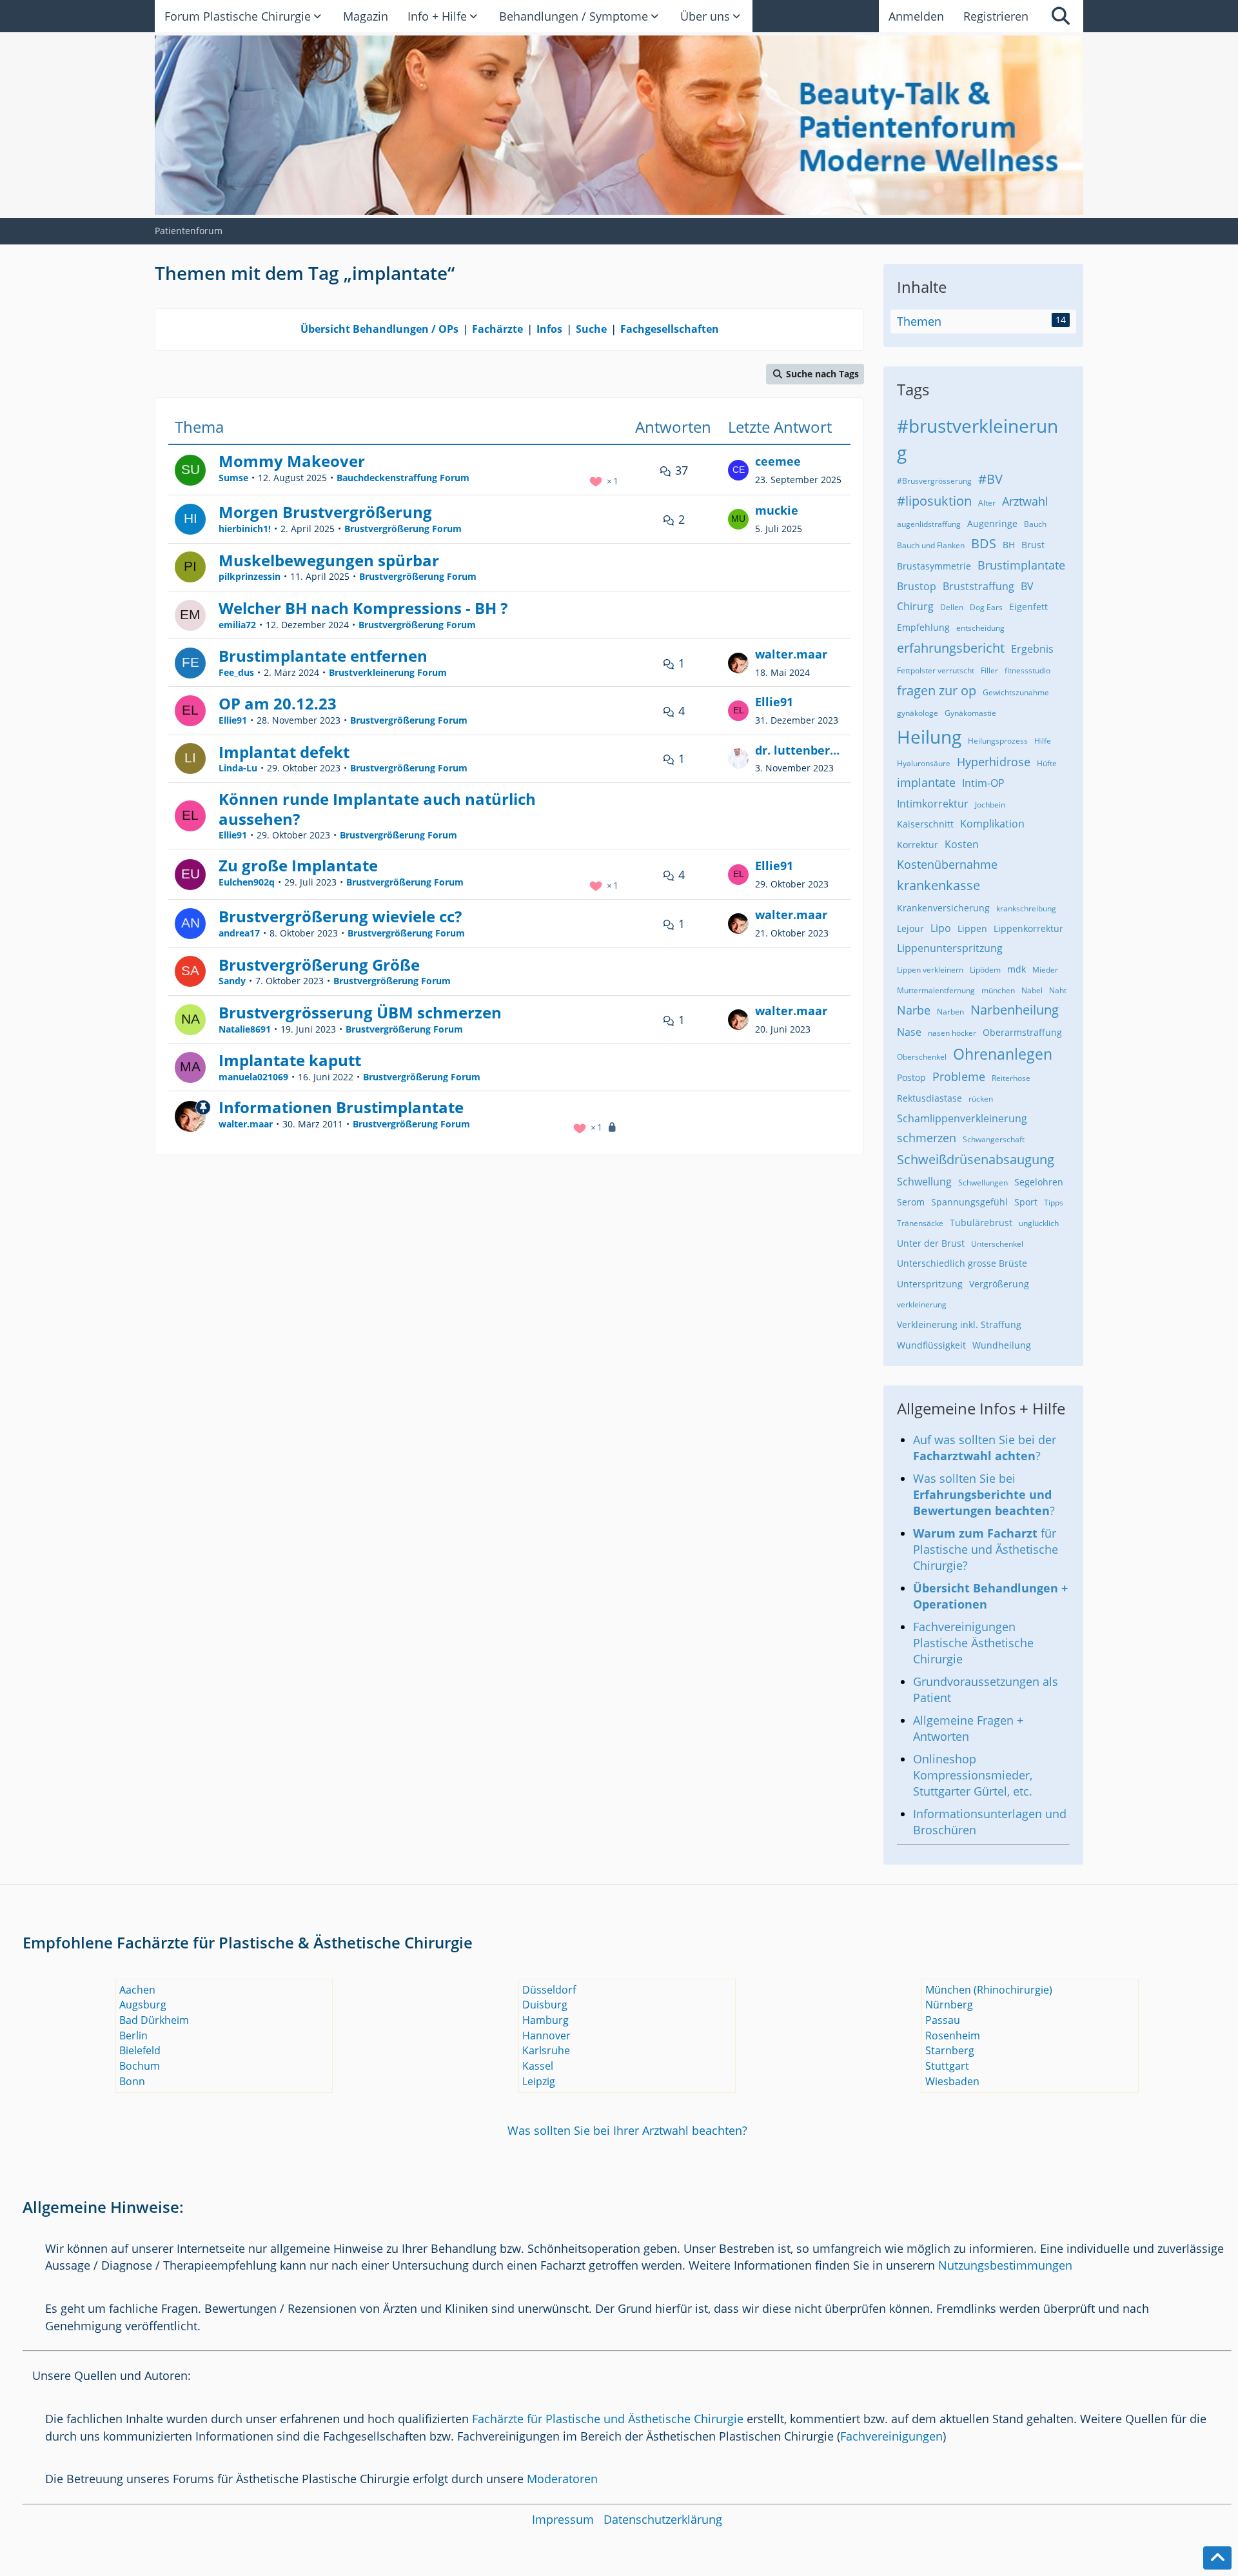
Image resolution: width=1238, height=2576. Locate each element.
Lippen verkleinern (930, 970)
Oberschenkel (922, 1057)
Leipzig (539, 2081)
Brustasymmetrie (934, 566)
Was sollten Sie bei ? (984, 1494)
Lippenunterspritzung (950, 948)
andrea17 (239, 933)
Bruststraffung (978, 586)
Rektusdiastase (929, 1098)
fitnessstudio (1027, 670)
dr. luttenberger (800, 750)
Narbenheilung (1015, 1010)
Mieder (1045, 970)
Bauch (1035, 524)
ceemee (778, 461)
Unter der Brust (931, 1243)
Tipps (1054, 1203)
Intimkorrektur (933, 804)
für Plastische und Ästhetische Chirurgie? (986, 1549)
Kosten (962, 844)
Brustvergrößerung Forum (403, 529)
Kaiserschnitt (925, 824)
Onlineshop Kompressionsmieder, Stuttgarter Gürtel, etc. (973, 1775)
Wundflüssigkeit (931, 1345)
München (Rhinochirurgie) (989, 1990)
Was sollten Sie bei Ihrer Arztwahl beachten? (627, 2130)
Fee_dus (236, 672)
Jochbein (990, 805)
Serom (911, 1202)
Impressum (563, 2519)
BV (1027, 586)
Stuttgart (947, 2066)
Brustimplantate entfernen (323, 656)
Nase (909, 1032)
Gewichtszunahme (1016, 692)
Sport (1026, 1202)
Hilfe (1043, 741)
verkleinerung (922, 1304)
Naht (1058, 990)
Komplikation (992, 824)
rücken (981, 1099)
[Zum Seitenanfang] (1217, 2558)
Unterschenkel (997, 1244)
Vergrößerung (999, 1284)
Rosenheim (953, 2036)
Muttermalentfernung (936, 990)
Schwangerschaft (994, 1139)
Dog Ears (986, 607)
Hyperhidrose (994, 762)
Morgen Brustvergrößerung (325, 512)
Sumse (233, 478)
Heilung (929, 737)
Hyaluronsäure (924, 763)
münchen (998, 990)
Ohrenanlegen (1003, 1054)
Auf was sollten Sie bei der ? (985, 1448)
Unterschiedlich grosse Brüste (962, 1263)
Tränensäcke (920, 1223)
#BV (990, 479)
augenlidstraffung (929, 524)
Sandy (232, 981)
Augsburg (143, 2005)
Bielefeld (140, 2050)
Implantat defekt (284, 752)
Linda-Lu (238, 768)
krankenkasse (938, 885)
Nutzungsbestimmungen (1005, 2265)
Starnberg (950, 2050)
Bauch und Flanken (931, 545)
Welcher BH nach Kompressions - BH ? (363, 608)
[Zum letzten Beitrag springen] (738, 470)
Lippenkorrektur (1028, 928)
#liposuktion (934, 501)
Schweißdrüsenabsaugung (976, 1159)
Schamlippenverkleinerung (962, 1118)
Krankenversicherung (943, 908)
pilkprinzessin (250, 576)
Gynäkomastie (970, 713)
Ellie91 (233, 720)
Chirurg (915, 606)
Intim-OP (983, 783)
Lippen (972, 928)
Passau (943, 2020)
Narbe (914, 1010)
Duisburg (545, 2005)
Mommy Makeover (292, 461)
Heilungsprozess (998, 741)
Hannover (546, 2036)
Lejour (910, 928)
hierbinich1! (245, 529)
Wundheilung (1002, 1345)
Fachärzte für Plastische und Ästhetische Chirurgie (608, 2419)
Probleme (959, 1076)
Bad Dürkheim (154, 2020)
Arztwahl (1025, 501)
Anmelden (916, 16)
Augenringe (992, 523)
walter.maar (791, 654)
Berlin (133, 2036)
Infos (549, 329)
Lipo (941, 928)
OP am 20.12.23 (278, 703)
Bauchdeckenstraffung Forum (403, 478)
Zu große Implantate (298, 865)
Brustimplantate (1021, 565)
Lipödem (985, 970)
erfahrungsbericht (951, 648)
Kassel (538, 2066)
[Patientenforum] (619, 125)
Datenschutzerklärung (663, 2519)
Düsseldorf (549, 1990)
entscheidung (980, 628)
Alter (987, 503)
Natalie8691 (245, 1029)
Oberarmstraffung (1022, 1032)
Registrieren (996, 16)
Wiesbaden (952, 2081)
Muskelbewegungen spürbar (329, 560)
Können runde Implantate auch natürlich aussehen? (377, 809)
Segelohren (1039, 1182)
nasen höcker (952, 1033)
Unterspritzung (930, 1284)
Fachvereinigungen (891, 2436)
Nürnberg (949, 2005)
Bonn (132, 2081)
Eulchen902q (247, 882)
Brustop (917, 586)
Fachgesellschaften (670, 329)
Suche (591, 329)
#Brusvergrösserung (934, 481)
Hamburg (545, 2020)
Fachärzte (497, 329)
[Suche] (1061, 16)
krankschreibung (1026, 908)
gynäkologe (918, 713)
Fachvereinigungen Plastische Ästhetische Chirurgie (973, 1643)
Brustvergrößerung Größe (319, 965)
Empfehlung (923, 627)
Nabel (1032, 990)
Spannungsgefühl (969, 1202)
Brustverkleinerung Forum (388, 672)
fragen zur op (937, 690)
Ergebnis (1032, 649)
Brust (1033, 545)
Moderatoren (562, 2479)
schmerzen (927, 1138)
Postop (911, 1077)
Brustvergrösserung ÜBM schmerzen (360, 1012)
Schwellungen (983, 1183)
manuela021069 (253, 1077)
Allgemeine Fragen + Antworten (968, 1728)
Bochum (140, 2066)
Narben (950, 1012)
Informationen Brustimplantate (341, 1107)
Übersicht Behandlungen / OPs (379, 329)
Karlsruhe (546, 2050)
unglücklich (1039, 1223)
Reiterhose (1011, 1078)
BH (1009, 545)
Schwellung (924, 1182)
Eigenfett (1028, 607)
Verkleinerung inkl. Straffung (959, 1324)
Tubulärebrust (981, 1223)
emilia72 (237, 625)
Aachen (137, 1990)
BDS (984, 543)
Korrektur (918, 845)
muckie (777, 510)
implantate (926, 782)
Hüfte (1047, 763)
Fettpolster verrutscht (936, 670)
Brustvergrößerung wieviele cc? (340, 916)
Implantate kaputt (290, 1060)
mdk (1017, 969)
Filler (989, 670)
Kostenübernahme (947, 864)
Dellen (952, 607)
